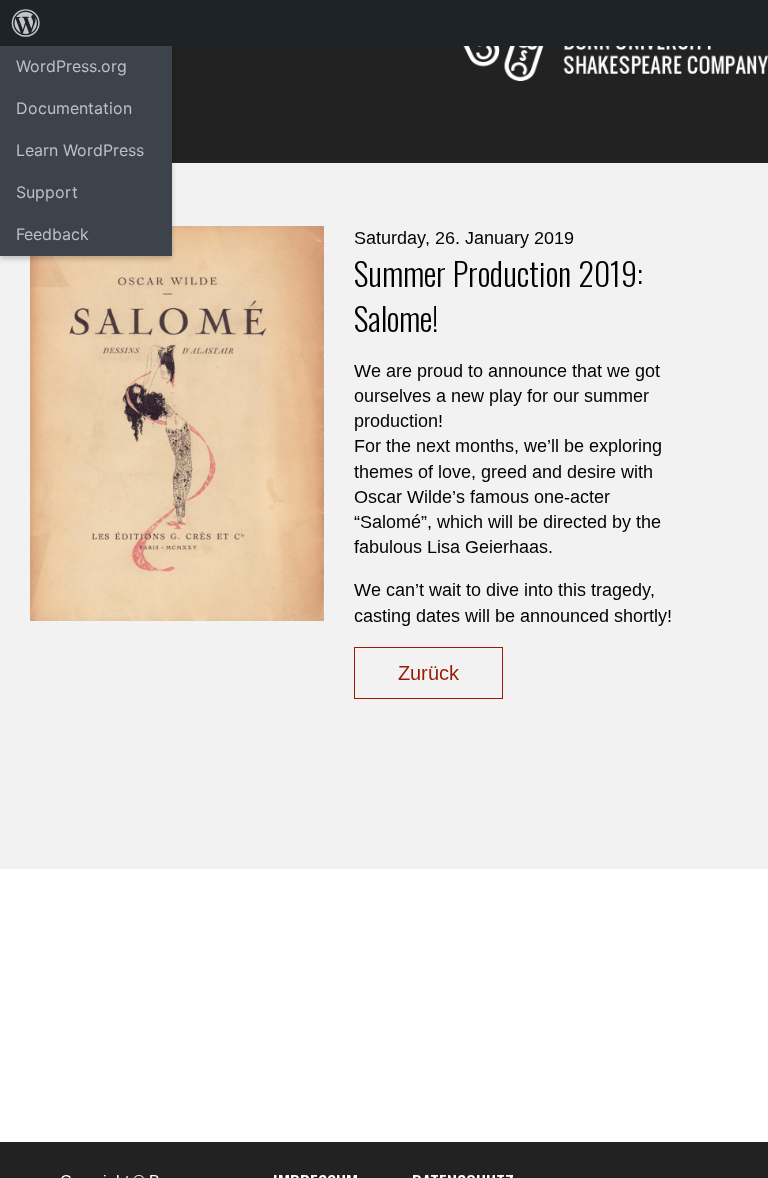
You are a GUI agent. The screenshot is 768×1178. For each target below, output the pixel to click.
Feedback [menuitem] (52, 234)
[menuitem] (26, 23)
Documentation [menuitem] (74, 108)
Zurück (428, 673)
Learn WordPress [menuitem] (80, 150)
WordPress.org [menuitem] (71, 66)
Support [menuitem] (47, 192)
